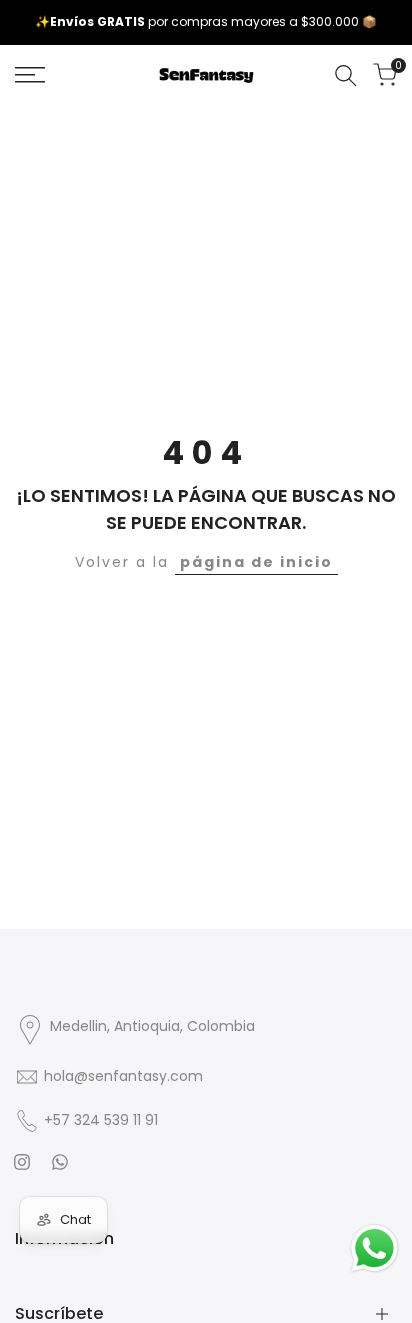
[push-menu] (30, 75)
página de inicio (256, 562)
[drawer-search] (346, 75)
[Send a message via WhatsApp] (374, 1248)
